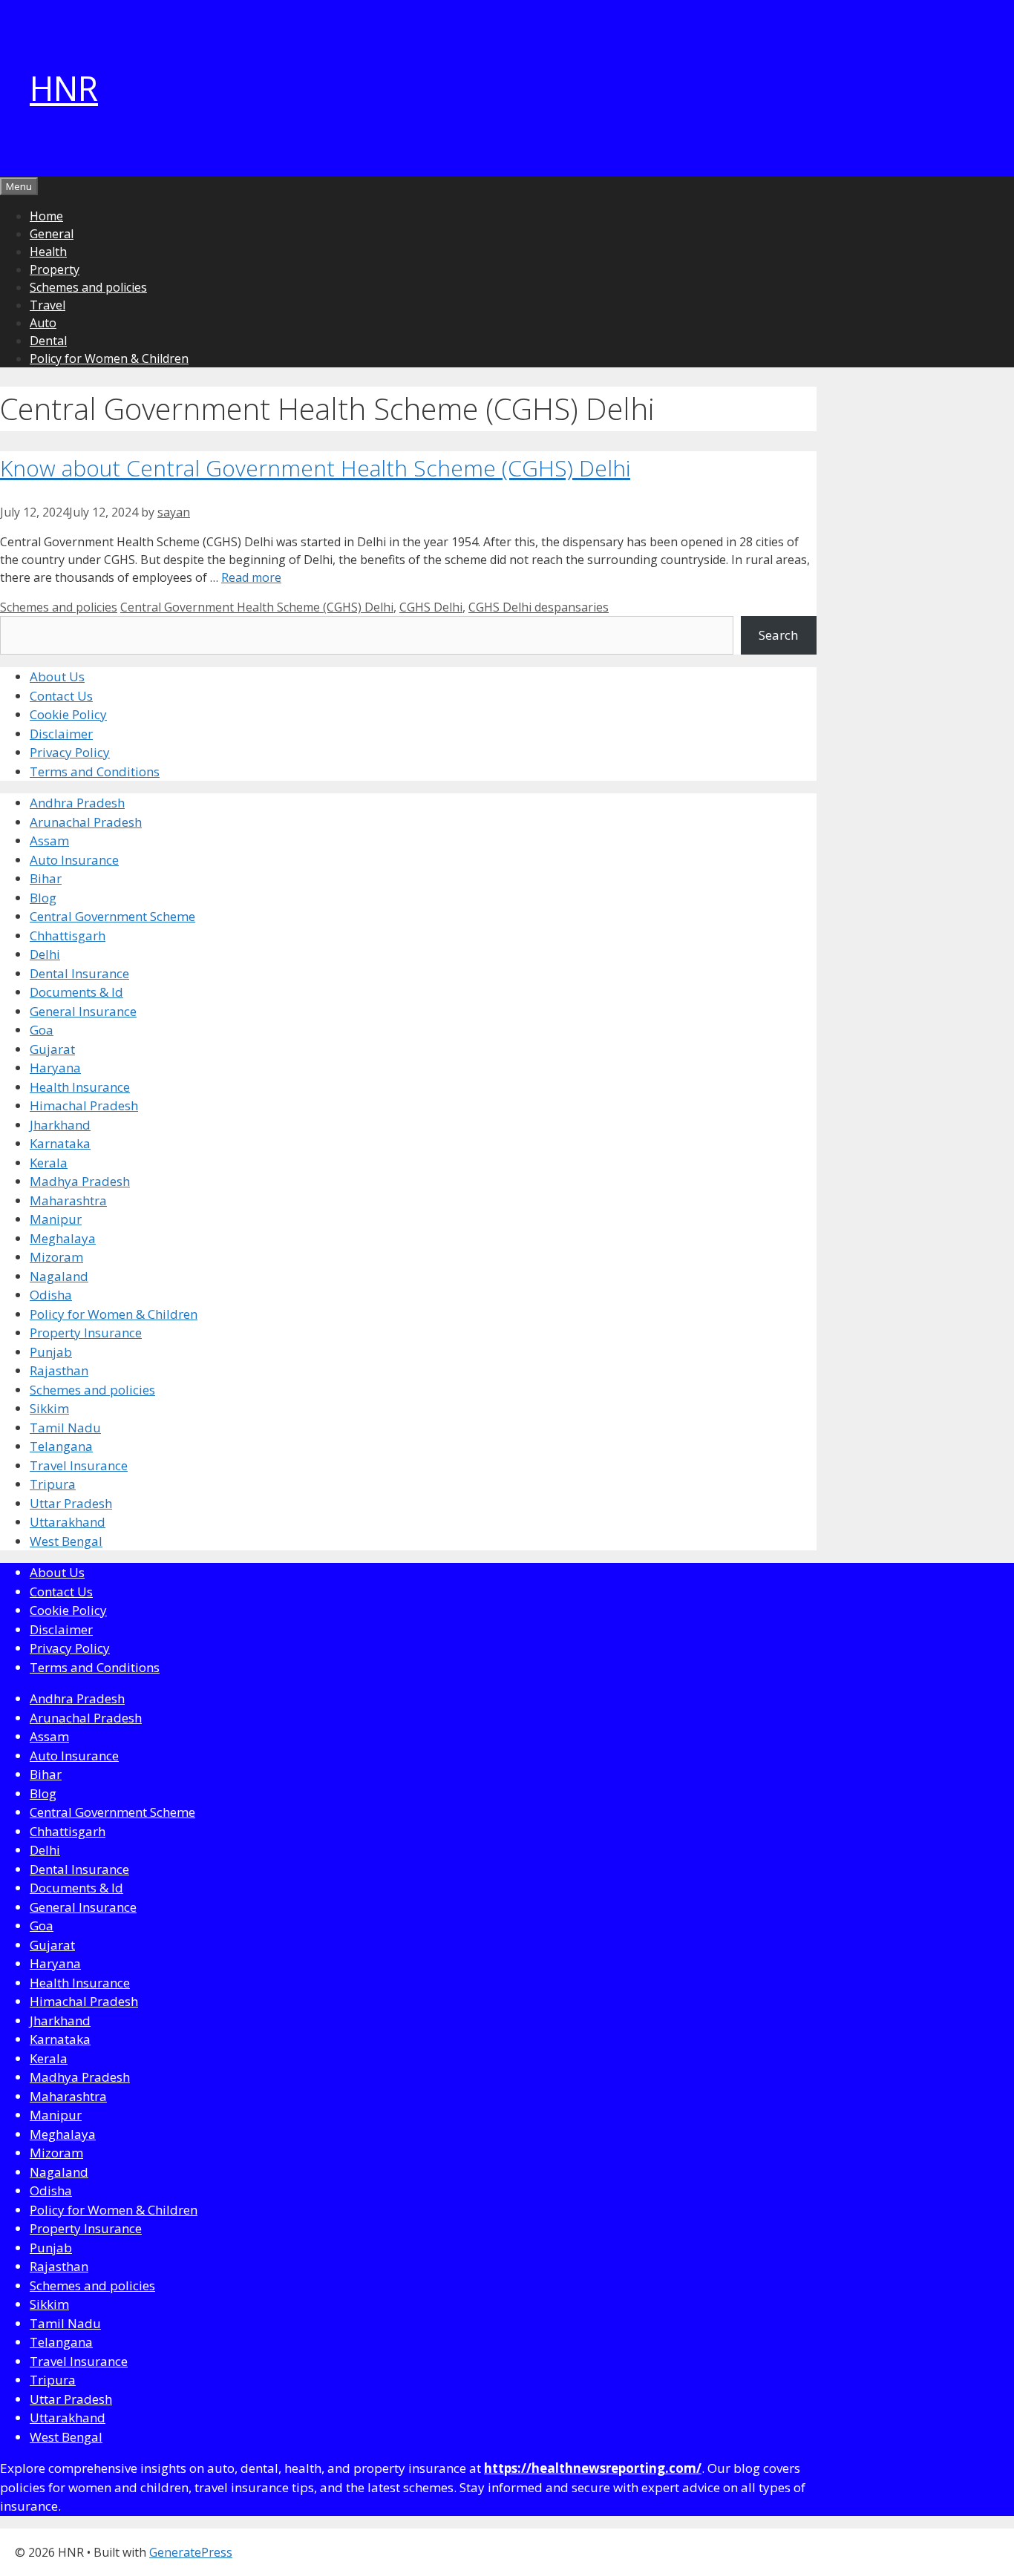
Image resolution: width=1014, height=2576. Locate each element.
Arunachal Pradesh (86, 822)
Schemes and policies (88, 287)
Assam (49, 840)
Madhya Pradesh (80, 1181)
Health (48, 252)
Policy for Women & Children (109, 358)
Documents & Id (76, 992)
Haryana (55, 1068)
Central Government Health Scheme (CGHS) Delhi (257, 607)
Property (55, 269)
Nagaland (59, 1276)
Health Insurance (80, 1087)
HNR (64, 88)
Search (778, 635)
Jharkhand (60, 1125)
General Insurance (83, 1011)
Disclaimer (61, 734)
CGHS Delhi (431, 607)
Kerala (49, 1163)
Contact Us (61, 696)
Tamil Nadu (65, 1428)
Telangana (61, 1446)
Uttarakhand (68, 1522)
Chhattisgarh (68, 935)
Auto (43, 323)
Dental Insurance (79, 973)
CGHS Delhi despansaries (539, 607)
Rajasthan (59, 1370)
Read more (251, 577)
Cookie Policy (68, 714)
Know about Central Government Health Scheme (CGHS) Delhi (315, 468)
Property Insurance (86, 1333)
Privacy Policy (70, 752)
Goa (42, 1030)
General (52, 234)
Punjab (51, 1352)
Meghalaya (63, 1238)
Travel (48, 305)
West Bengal (66, 1541)
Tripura (53, 1484)
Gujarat (52, 1049)
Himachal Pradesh (84, 1105)
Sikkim (49, 1408)
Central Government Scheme (112, 916)
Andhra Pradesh (77, 803)
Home (46, 216)
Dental (48, 341)
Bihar (46, 878)
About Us (57, 676)
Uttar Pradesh (71, 1503)
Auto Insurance (74, 860)
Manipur (56, 1219)
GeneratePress (191, 2552)
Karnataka (60, 1143)
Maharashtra (68, 1200)
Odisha (51, 1295)
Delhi (45, 954)
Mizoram (56, 1257)
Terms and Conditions (95, 771)
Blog (43, 898)
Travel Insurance (79, 1465)
